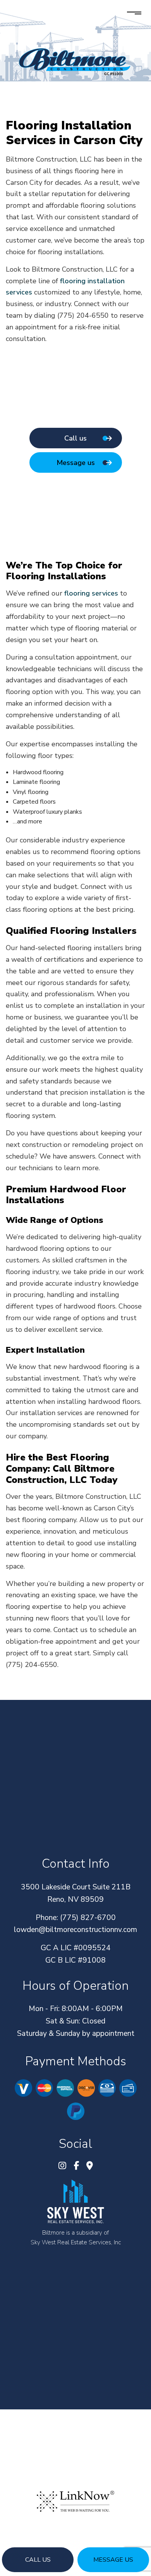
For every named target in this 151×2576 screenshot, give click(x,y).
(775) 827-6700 (88, 1918)
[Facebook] (76, 2167)
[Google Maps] (90, 2167)
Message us (113, 2560)
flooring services (91, 593)
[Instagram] (62, 2167)
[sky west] (75, 2201)
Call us (38, 2560)
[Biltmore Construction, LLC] (75, 61)
